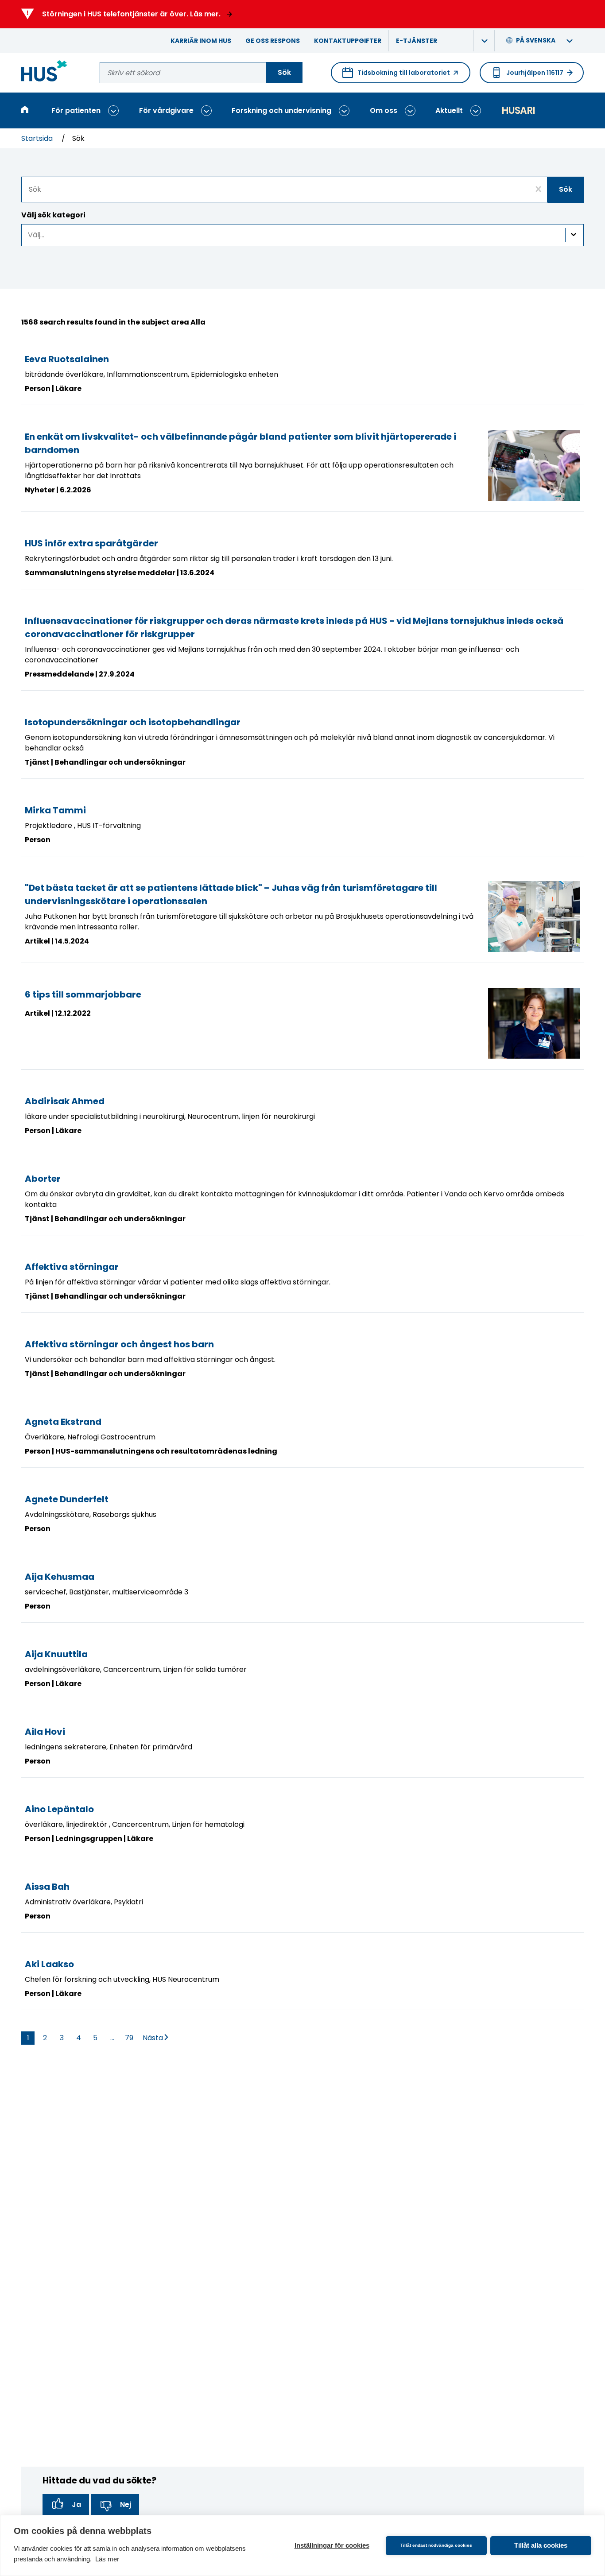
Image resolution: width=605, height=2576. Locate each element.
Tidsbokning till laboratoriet (396, 76)
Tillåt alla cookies (541, 2545)
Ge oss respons (273, 41)
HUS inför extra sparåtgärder (91, 543)
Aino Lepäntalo (59, 1809)
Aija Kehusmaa (60, 1577)
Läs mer (107, 2559)
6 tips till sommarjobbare (83, 994)
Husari (518, 110)
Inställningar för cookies (332, 2545)
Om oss (384, 110)
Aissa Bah (47, 1887)
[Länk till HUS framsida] (45, 72)
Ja (76, 2504)
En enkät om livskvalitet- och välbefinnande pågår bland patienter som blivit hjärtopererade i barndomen (240, 443)
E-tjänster (417, 41)
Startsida (38, 138)
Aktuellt (449, 110)
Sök (284, 72)
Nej (126, 2504)
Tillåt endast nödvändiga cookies (436, 2545)
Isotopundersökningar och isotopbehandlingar (133, 722)
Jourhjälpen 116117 (535, 73)
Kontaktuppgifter (348, 41)
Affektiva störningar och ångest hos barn (119, 1344)
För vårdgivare (166, 110)
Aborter (43, 1179)
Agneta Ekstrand (63, 1422)
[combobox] (302, 190)
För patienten (76, 110)
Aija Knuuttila (56, 1654)
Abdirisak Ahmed (65, 1101)
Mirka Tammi (55, 810)
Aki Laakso (49, 1964)
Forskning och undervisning (281, 110)
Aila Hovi (45, 1732)
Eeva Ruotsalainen (67, 359)
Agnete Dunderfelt (67, 1499)
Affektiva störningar (72, 1267)
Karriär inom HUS (201, 41)
